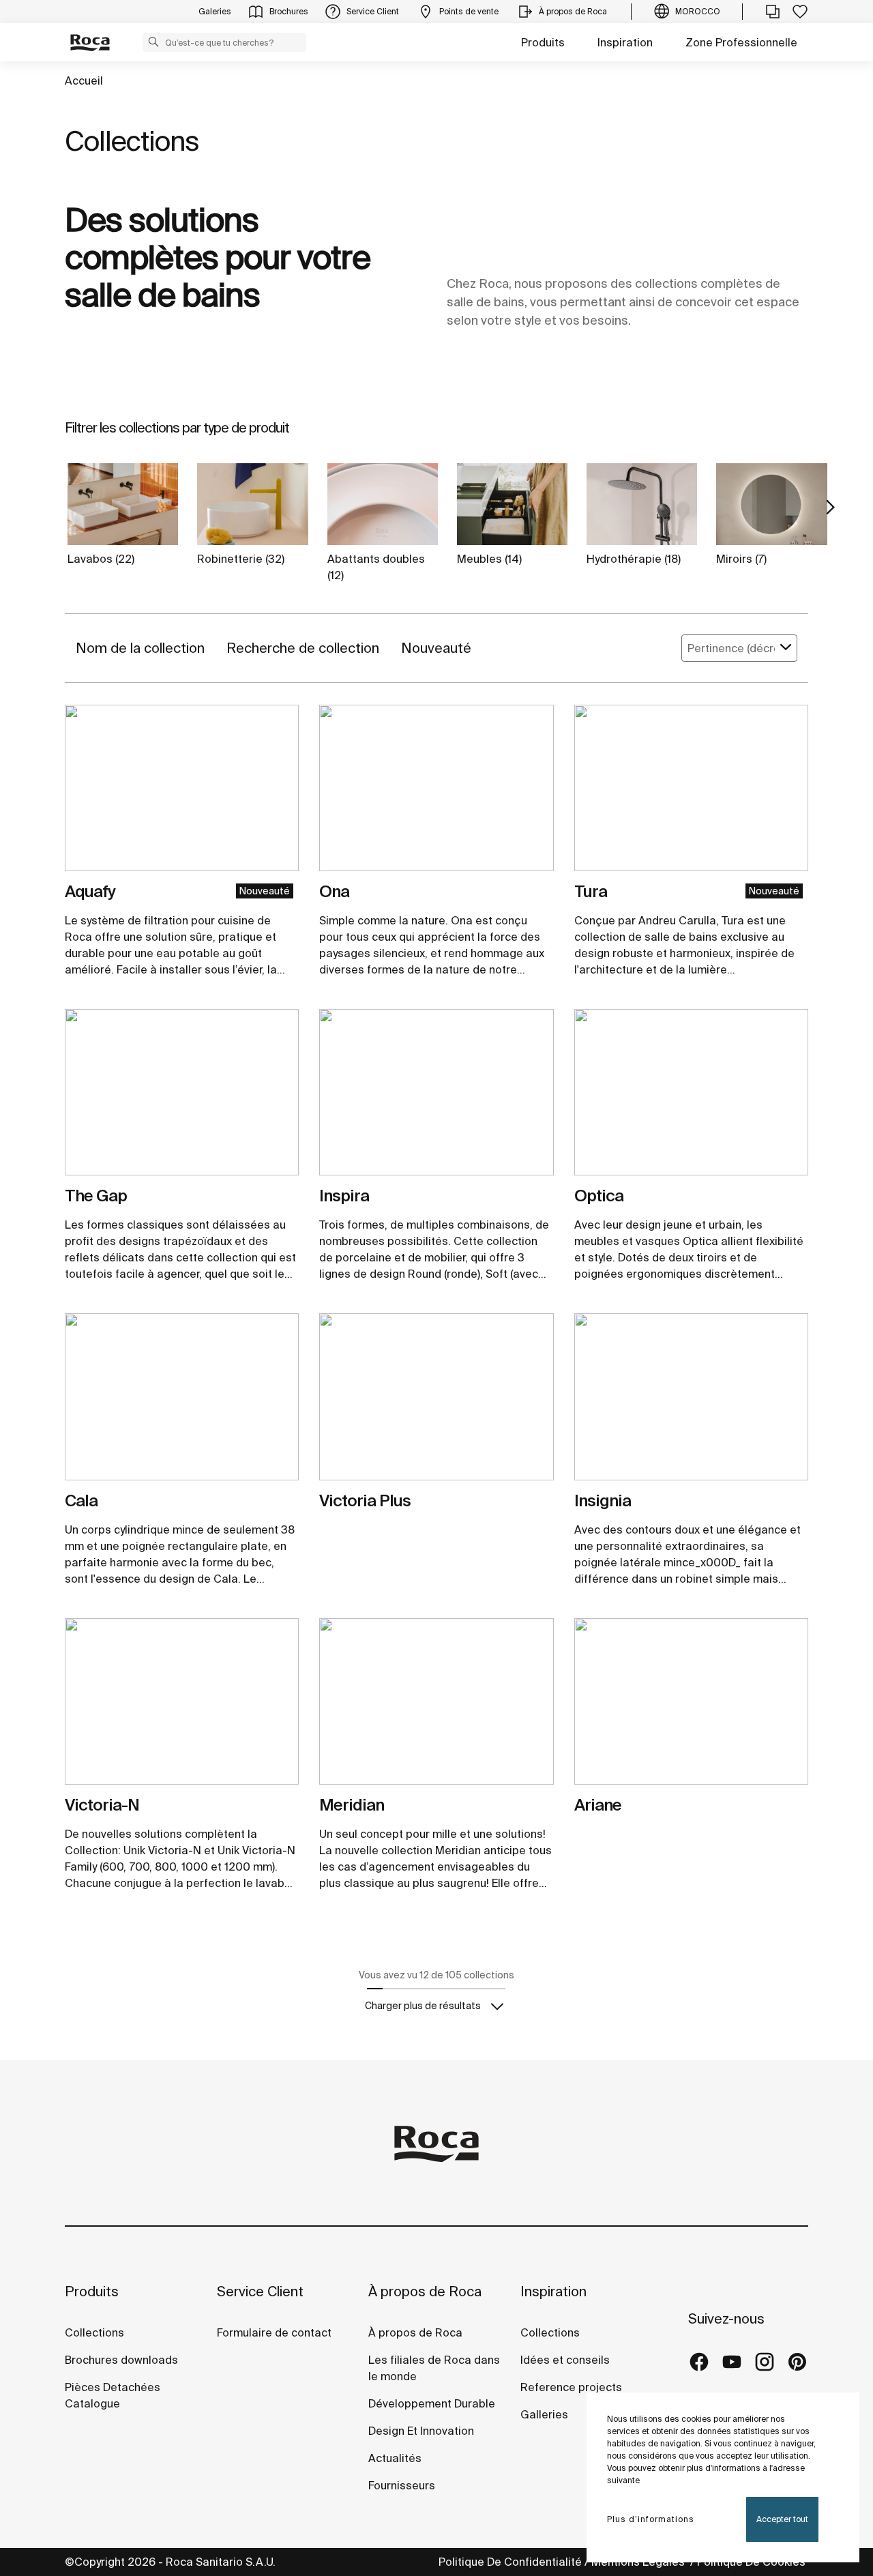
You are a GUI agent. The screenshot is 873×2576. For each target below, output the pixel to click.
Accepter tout (782, 2519)
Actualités (395, 2458)
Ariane (598, 1805)
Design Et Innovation (421, 2431)
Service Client (260, 2291)
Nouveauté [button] (436, 648)
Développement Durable (432, 2403)
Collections (94, 2332)
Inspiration (625, 42)
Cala (81, 1501)
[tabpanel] (182, 793)
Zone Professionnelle (741, 42)
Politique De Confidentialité (510, 2562)
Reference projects (571, 2387)
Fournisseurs (402, 2485)
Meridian (352, 1805)
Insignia (603, 1501)
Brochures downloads (121, 2360)
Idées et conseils (565, 2360)
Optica (599, 1196)
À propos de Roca (425, 2291)
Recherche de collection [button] (303, 648)
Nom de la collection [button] (140, 648)
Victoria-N (102, 1805)
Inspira (344, 1196)
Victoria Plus (365, 1501)
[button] (153, 42)
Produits (543, 42)
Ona (334, 891)
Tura (591, 891)
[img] (182, 788)
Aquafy (90, 891)
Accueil (84, 80)
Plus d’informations (651, 2519)
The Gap (96, 1196)
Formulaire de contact (274, 2332)
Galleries (544, 2414)
